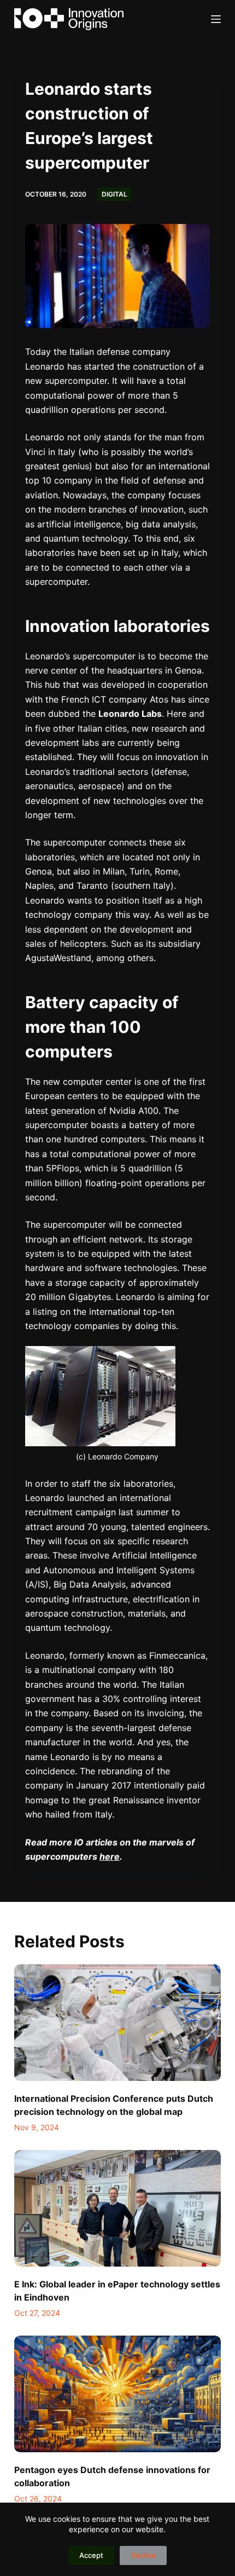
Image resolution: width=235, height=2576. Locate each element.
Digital (114, 194)
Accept (91, 2555)
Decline (143, 2555)
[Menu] (216, 19)
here (110, 1856)
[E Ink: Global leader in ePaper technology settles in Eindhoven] (117, 2208)
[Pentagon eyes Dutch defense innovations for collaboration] (117, 2394)
